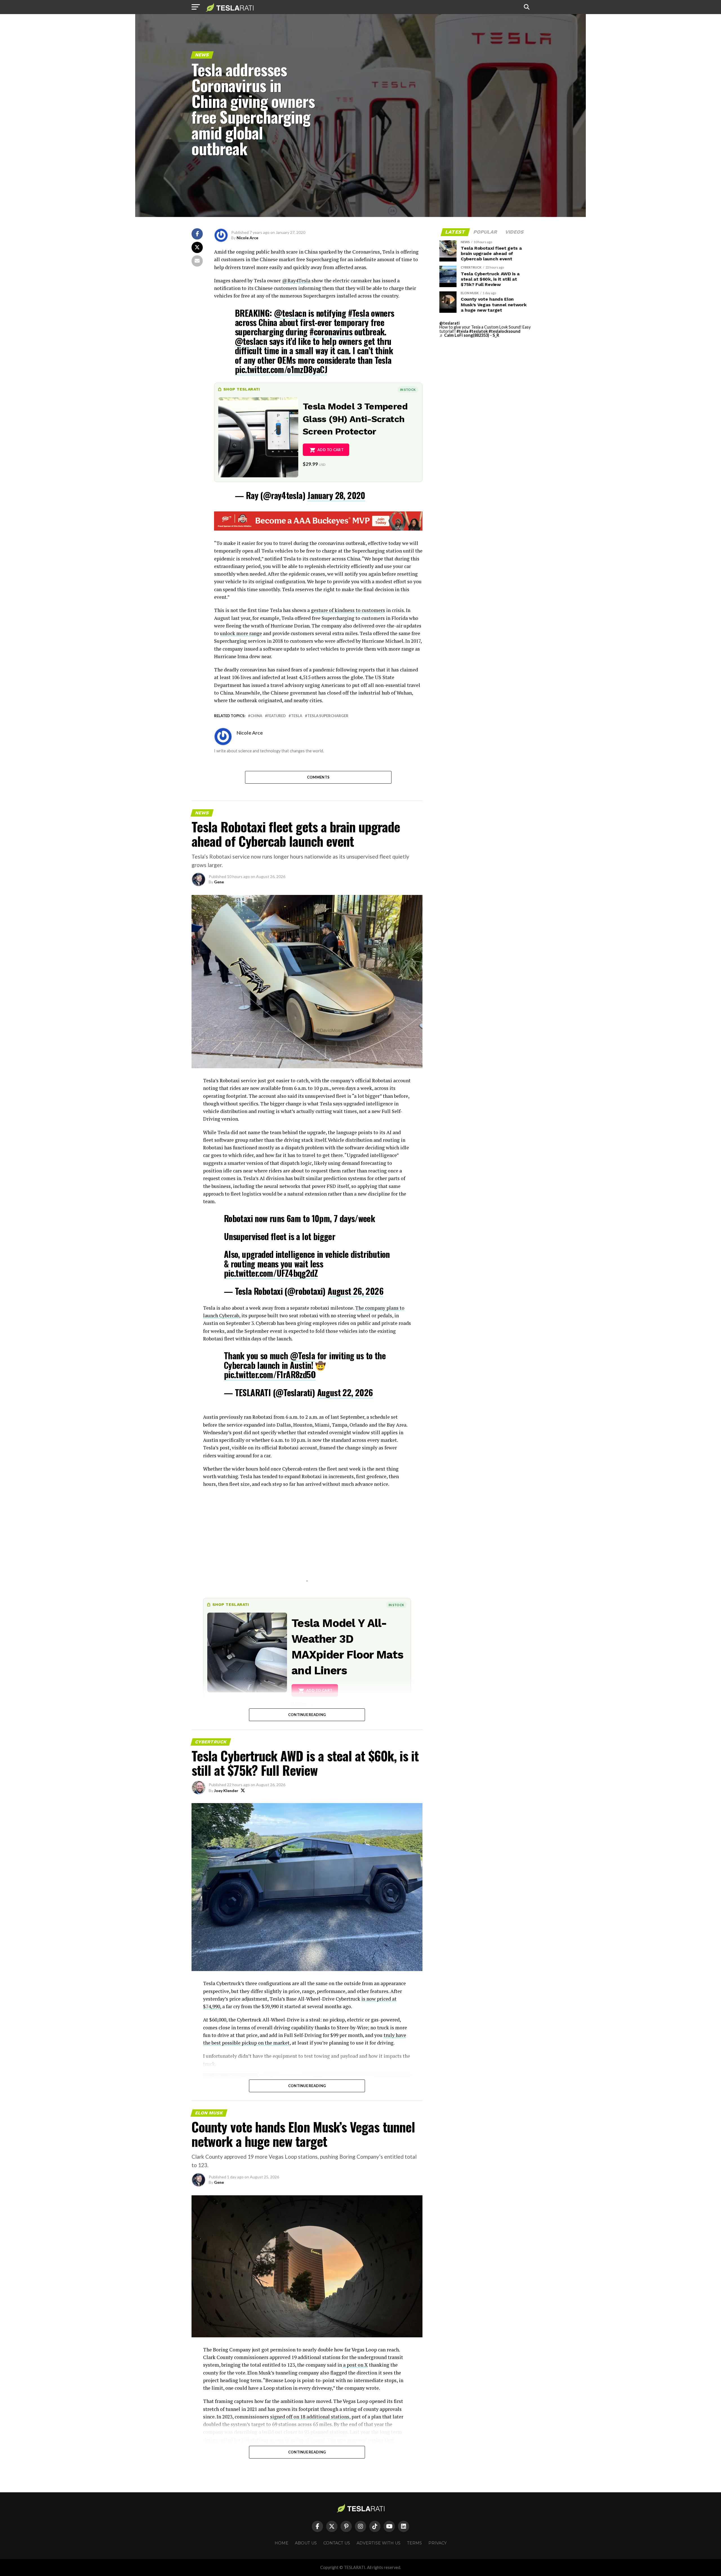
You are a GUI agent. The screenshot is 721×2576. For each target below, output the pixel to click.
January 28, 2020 (336, 495)
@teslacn (290, 313)
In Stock (408, 390)
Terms (414, 2543)
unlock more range (241, 633)
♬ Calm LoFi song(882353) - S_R (469, 335)
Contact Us (337, 2543)
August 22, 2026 (345, 1392)
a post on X (355, 2365)
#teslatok (479, 331)
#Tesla (359, 313)
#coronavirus (331, 332)
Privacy (438, 2543)
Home (281, 2543)
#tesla (462, 331)
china (256, 716)
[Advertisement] (307, 1542)
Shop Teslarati (242, 389)
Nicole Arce (247, 238)
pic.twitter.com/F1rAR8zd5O (270, 1374)
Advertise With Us (379, 2543)
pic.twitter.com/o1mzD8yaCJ (281, 369)
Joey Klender (226, 1791)
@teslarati (449, 323)
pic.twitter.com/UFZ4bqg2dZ (271, 1273)
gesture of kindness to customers (348, 610)
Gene (219, 882)
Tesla (297, 716)
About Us (306, 2543)
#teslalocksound (505, 331)
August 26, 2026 (355, 1291)
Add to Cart (331, 450)
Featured (277, 716)
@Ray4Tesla (296, 281)
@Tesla (302, 1355)
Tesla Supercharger (328, 716)
